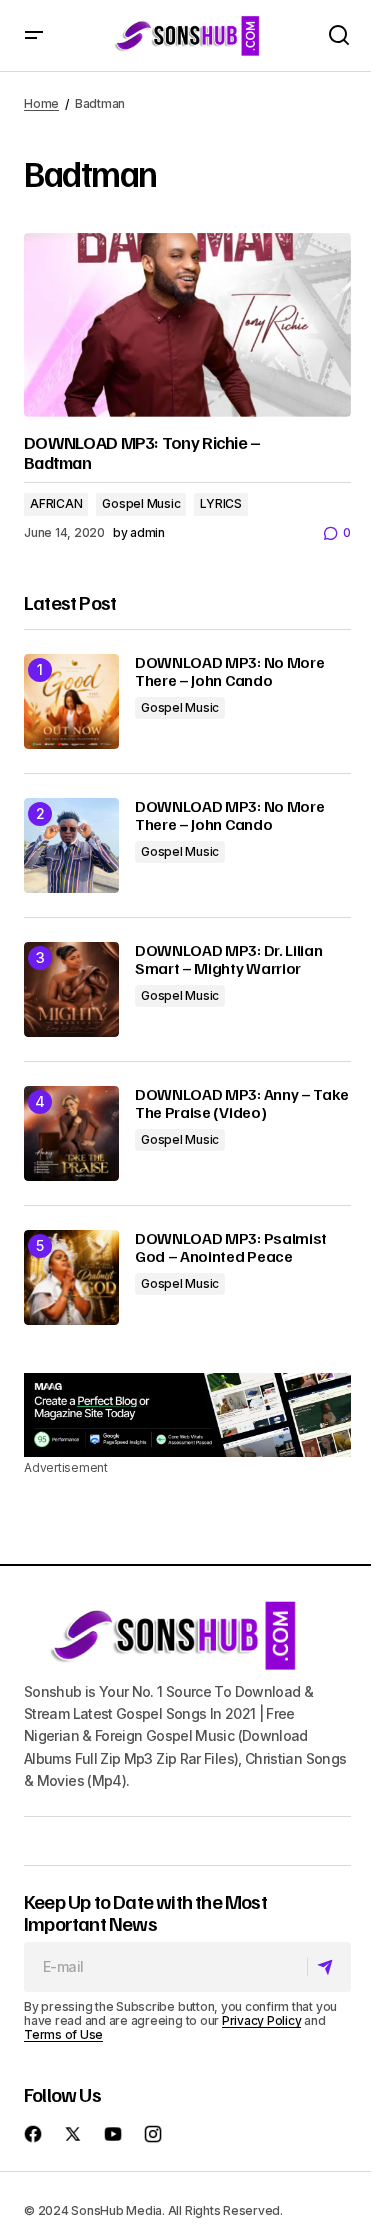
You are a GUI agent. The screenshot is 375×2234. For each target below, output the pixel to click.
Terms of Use (63, 2034)
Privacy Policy (262, 2020)
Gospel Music (141, 503)
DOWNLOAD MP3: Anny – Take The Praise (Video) (242, 1103)
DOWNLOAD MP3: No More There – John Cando (229, 671)
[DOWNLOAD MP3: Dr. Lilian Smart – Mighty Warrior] (71, 989)
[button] (34, 35)
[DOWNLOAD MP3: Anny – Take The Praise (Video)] (71, 1133)
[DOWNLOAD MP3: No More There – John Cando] (71, 701)
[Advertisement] (187, 1415)
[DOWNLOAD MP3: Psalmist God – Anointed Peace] (71, 1277)
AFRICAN (56, 503)
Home (41, 103)
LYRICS (221, 503)
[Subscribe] (328, 1967)
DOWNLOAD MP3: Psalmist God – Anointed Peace (231, 1247)
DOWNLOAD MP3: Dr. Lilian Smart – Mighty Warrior (228, 959)
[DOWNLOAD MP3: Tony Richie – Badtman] (187, 325)
